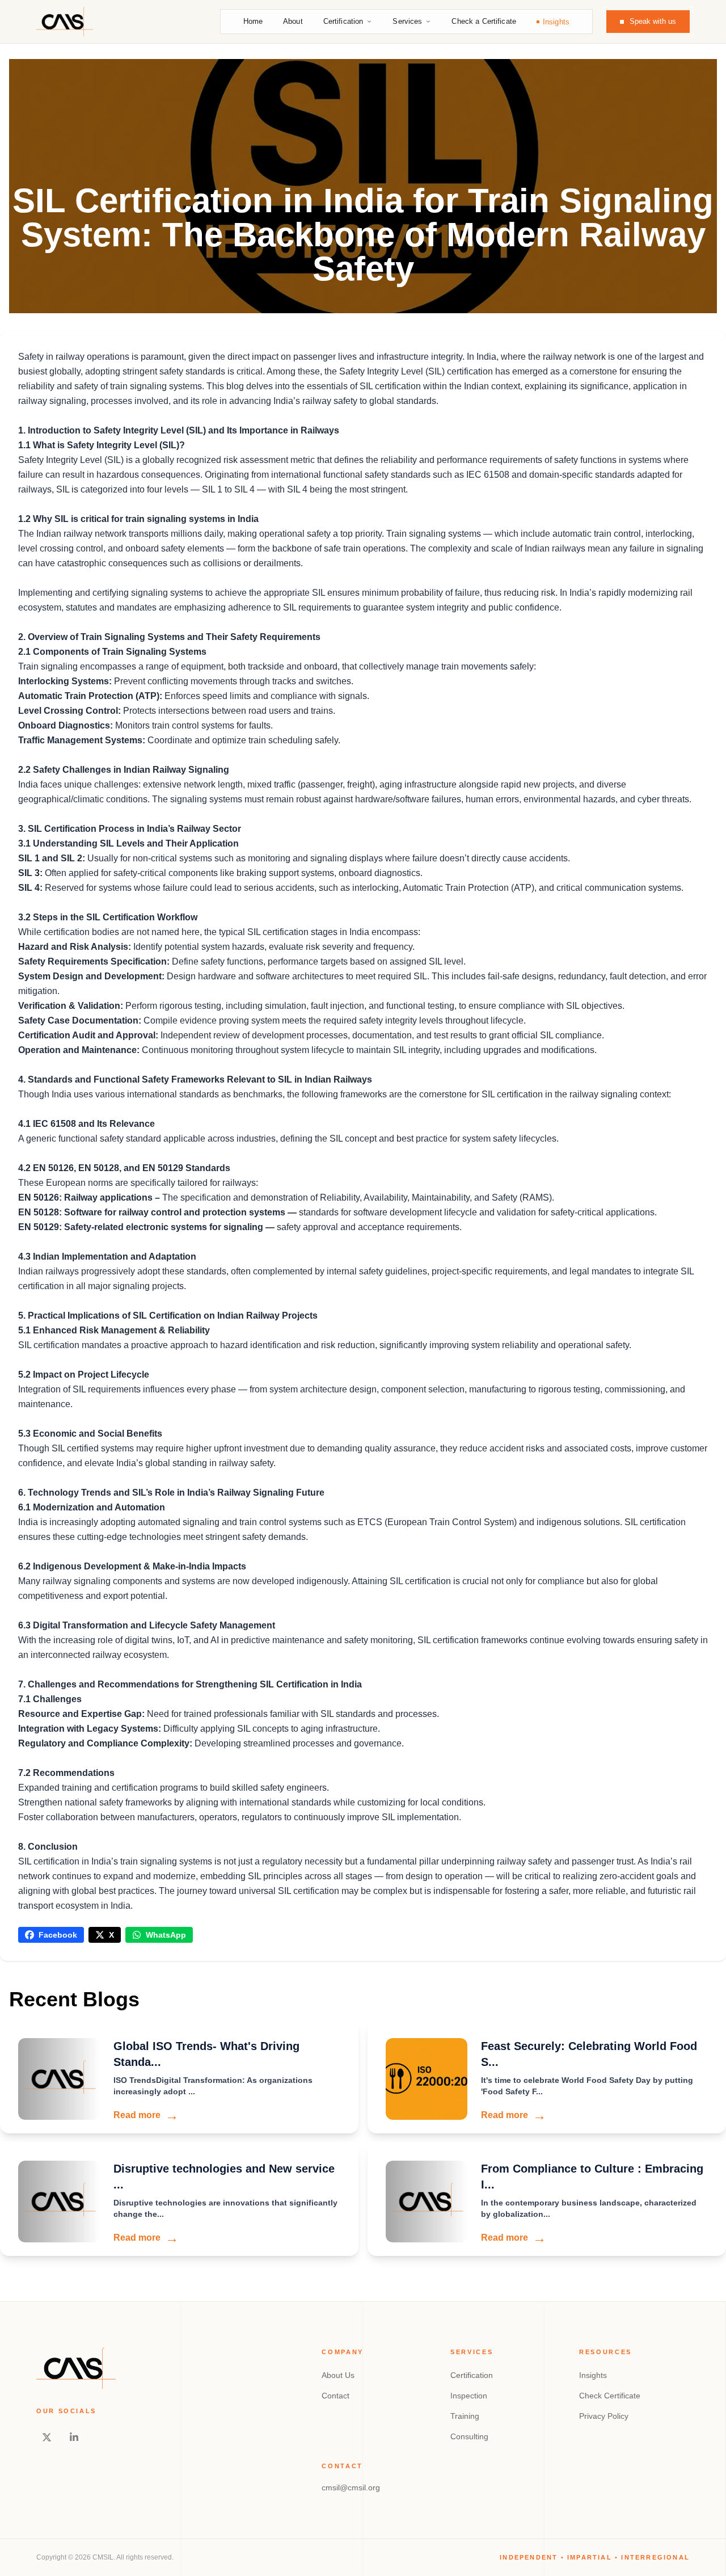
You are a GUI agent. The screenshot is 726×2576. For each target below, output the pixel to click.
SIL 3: (30, 873)
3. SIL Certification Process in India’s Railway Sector (130, 829)
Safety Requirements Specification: (95, 961)
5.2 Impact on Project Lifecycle (84, 1375)
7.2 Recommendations (66, 1773)
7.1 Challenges (50, 1699)
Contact (335, 2396)
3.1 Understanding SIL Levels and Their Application (128, 843)
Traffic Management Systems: (83, 740)
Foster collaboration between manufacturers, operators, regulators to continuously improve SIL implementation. (240, 1817)
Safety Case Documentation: (81, 1020)
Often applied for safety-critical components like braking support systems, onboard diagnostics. (233, 873)
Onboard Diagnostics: (66, 725)
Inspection (469, 2396)
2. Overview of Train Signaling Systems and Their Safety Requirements (169, 637)
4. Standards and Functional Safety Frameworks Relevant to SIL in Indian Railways (195, 1079)
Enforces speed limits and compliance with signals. (266, 696)
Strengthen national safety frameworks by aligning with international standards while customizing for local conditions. (252, 1802)
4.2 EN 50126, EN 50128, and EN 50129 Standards (124, 1168)
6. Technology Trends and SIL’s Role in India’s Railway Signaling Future (171, 1493)
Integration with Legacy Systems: (90, 1729)
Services (407, 21)
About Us (338, 2375)
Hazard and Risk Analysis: (76, 947)
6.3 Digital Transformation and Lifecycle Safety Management (147, 1625)
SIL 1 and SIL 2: (53, 858)
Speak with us (653, 21)
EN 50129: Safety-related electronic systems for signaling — (147, 1227)
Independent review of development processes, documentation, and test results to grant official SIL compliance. (381, 1035)
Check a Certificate (484, 21)
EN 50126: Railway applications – (90, 1197)
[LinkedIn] (74, 2438)
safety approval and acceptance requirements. (369, 1227)
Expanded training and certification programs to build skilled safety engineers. (174, 1788)
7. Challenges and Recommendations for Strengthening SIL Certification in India (190, 1684)
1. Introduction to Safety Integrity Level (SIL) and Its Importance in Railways (179, 430)
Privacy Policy (604, 2416)
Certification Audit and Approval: (88, 1035)
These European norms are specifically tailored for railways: (138, 1183)
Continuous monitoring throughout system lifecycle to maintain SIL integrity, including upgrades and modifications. (369, 1050)
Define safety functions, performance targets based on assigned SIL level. (319, 961)
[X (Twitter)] (47, 2438)
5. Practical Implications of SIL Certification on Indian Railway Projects (168, 1316)
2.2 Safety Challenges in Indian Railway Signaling (124, 770)
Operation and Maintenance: (80, 1050)
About (293, 21)
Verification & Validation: (71, 1006)
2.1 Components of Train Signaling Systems (112, 652)
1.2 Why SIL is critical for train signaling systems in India (138, 519)
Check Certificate (610, 2396)
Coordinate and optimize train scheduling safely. (244, 740)
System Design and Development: (92, 976)
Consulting (469, 2436)
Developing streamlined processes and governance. (298, 1743)
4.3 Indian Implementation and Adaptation (107, 1257)
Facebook (58, 1935)
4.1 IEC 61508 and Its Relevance (86, 1124)
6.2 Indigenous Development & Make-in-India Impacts (132, 1566)
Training (465, 2416)
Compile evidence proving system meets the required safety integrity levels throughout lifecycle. (335, 1020)
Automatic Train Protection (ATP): (90, 696)
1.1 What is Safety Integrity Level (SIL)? (102, 445)
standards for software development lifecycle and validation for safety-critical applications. (478, 1212)
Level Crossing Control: (69, 711)
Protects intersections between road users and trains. (228, 711)
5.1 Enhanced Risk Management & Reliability (114, 1330)
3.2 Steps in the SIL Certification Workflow (108, 917)
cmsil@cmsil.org (351, 2487)
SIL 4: (30, 888)
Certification (343, 21)
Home (253, 21)
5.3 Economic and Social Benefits (90, 1434)
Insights (556, 22)
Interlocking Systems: (65, 681)
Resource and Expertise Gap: (81, 1714)
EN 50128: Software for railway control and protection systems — (159, 1212)
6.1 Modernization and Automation (92, 1507)
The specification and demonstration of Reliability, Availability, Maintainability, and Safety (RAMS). (358, 1197)
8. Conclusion (48, 1847)
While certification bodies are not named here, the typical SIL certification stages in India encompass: (219, 932)
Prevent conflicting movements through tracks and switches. (233, 681)
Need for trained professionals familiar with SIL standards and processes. (292, 1714)
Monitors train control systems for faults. (193, 725)
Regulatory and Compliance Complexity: (105, 1743)
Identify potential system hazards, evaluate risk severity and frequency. (274, 947)
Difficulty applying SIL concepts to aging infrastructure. (271, 1729)
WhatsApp (166, 1935)
